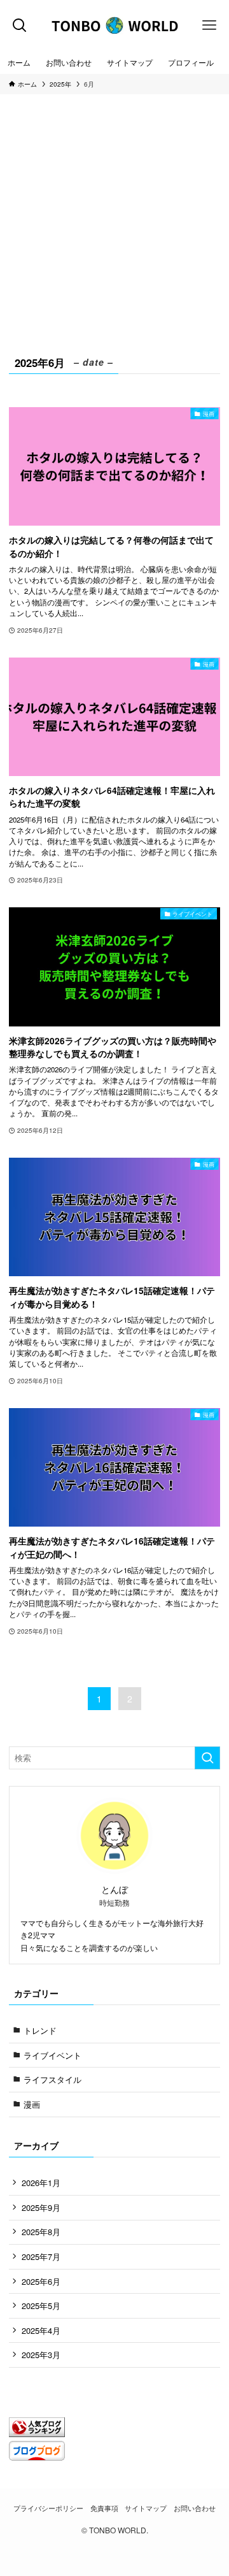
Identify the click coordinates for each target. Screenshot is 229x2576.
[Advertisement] (114, 232)
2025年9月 (41, 2207)
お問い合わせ (195, 2508)
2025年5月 (41, 2306)
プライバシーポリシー (48, 2508)
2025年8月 (41, 2232)
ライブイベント (52, 2055)
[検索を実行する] (207, 1758)
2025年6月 (41, 2281)
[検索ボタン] (20, 25)
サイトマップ (146, 2508)
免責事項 (104, 2508)
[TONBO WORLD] (114, 25)
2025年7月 (41, 2256)
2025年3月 (41, 2355)
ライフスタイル (52, 2079)
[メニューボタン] (209, 25)
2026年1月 (41, 2183)
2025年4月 (41, 2330)
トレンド (40, 2030)
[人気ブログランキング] (37, 2434)
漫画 (32, 2104)
